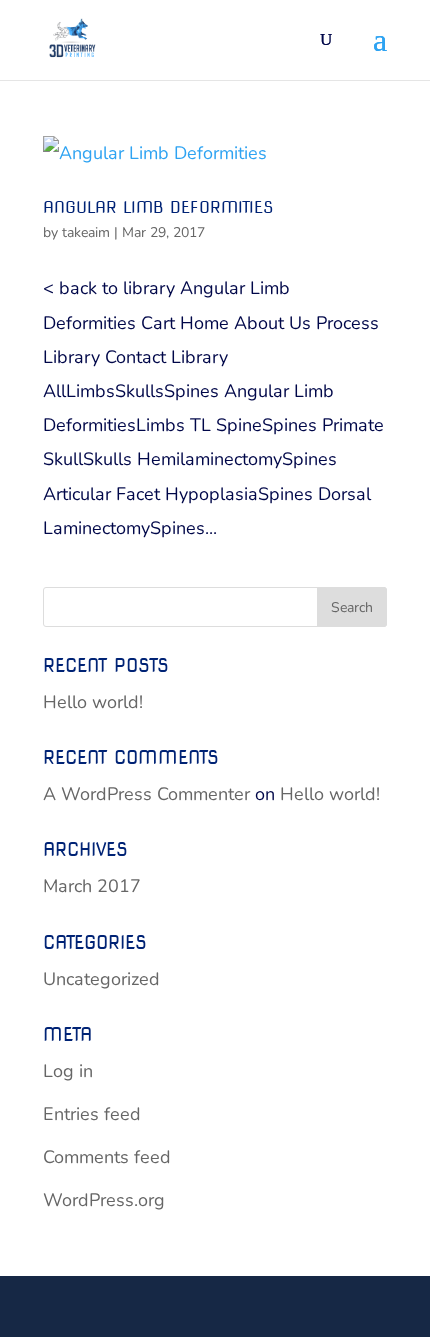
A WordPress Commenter (146, 794)
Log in (68, 1071)
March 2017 (92, 886)
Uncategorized (101, 979)
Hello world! (93, 702)
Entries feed (92, 1114)
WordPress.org (104, 1200)
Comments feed (107, 1157)
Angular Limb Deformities (158, 207)
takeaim (86, 232)
